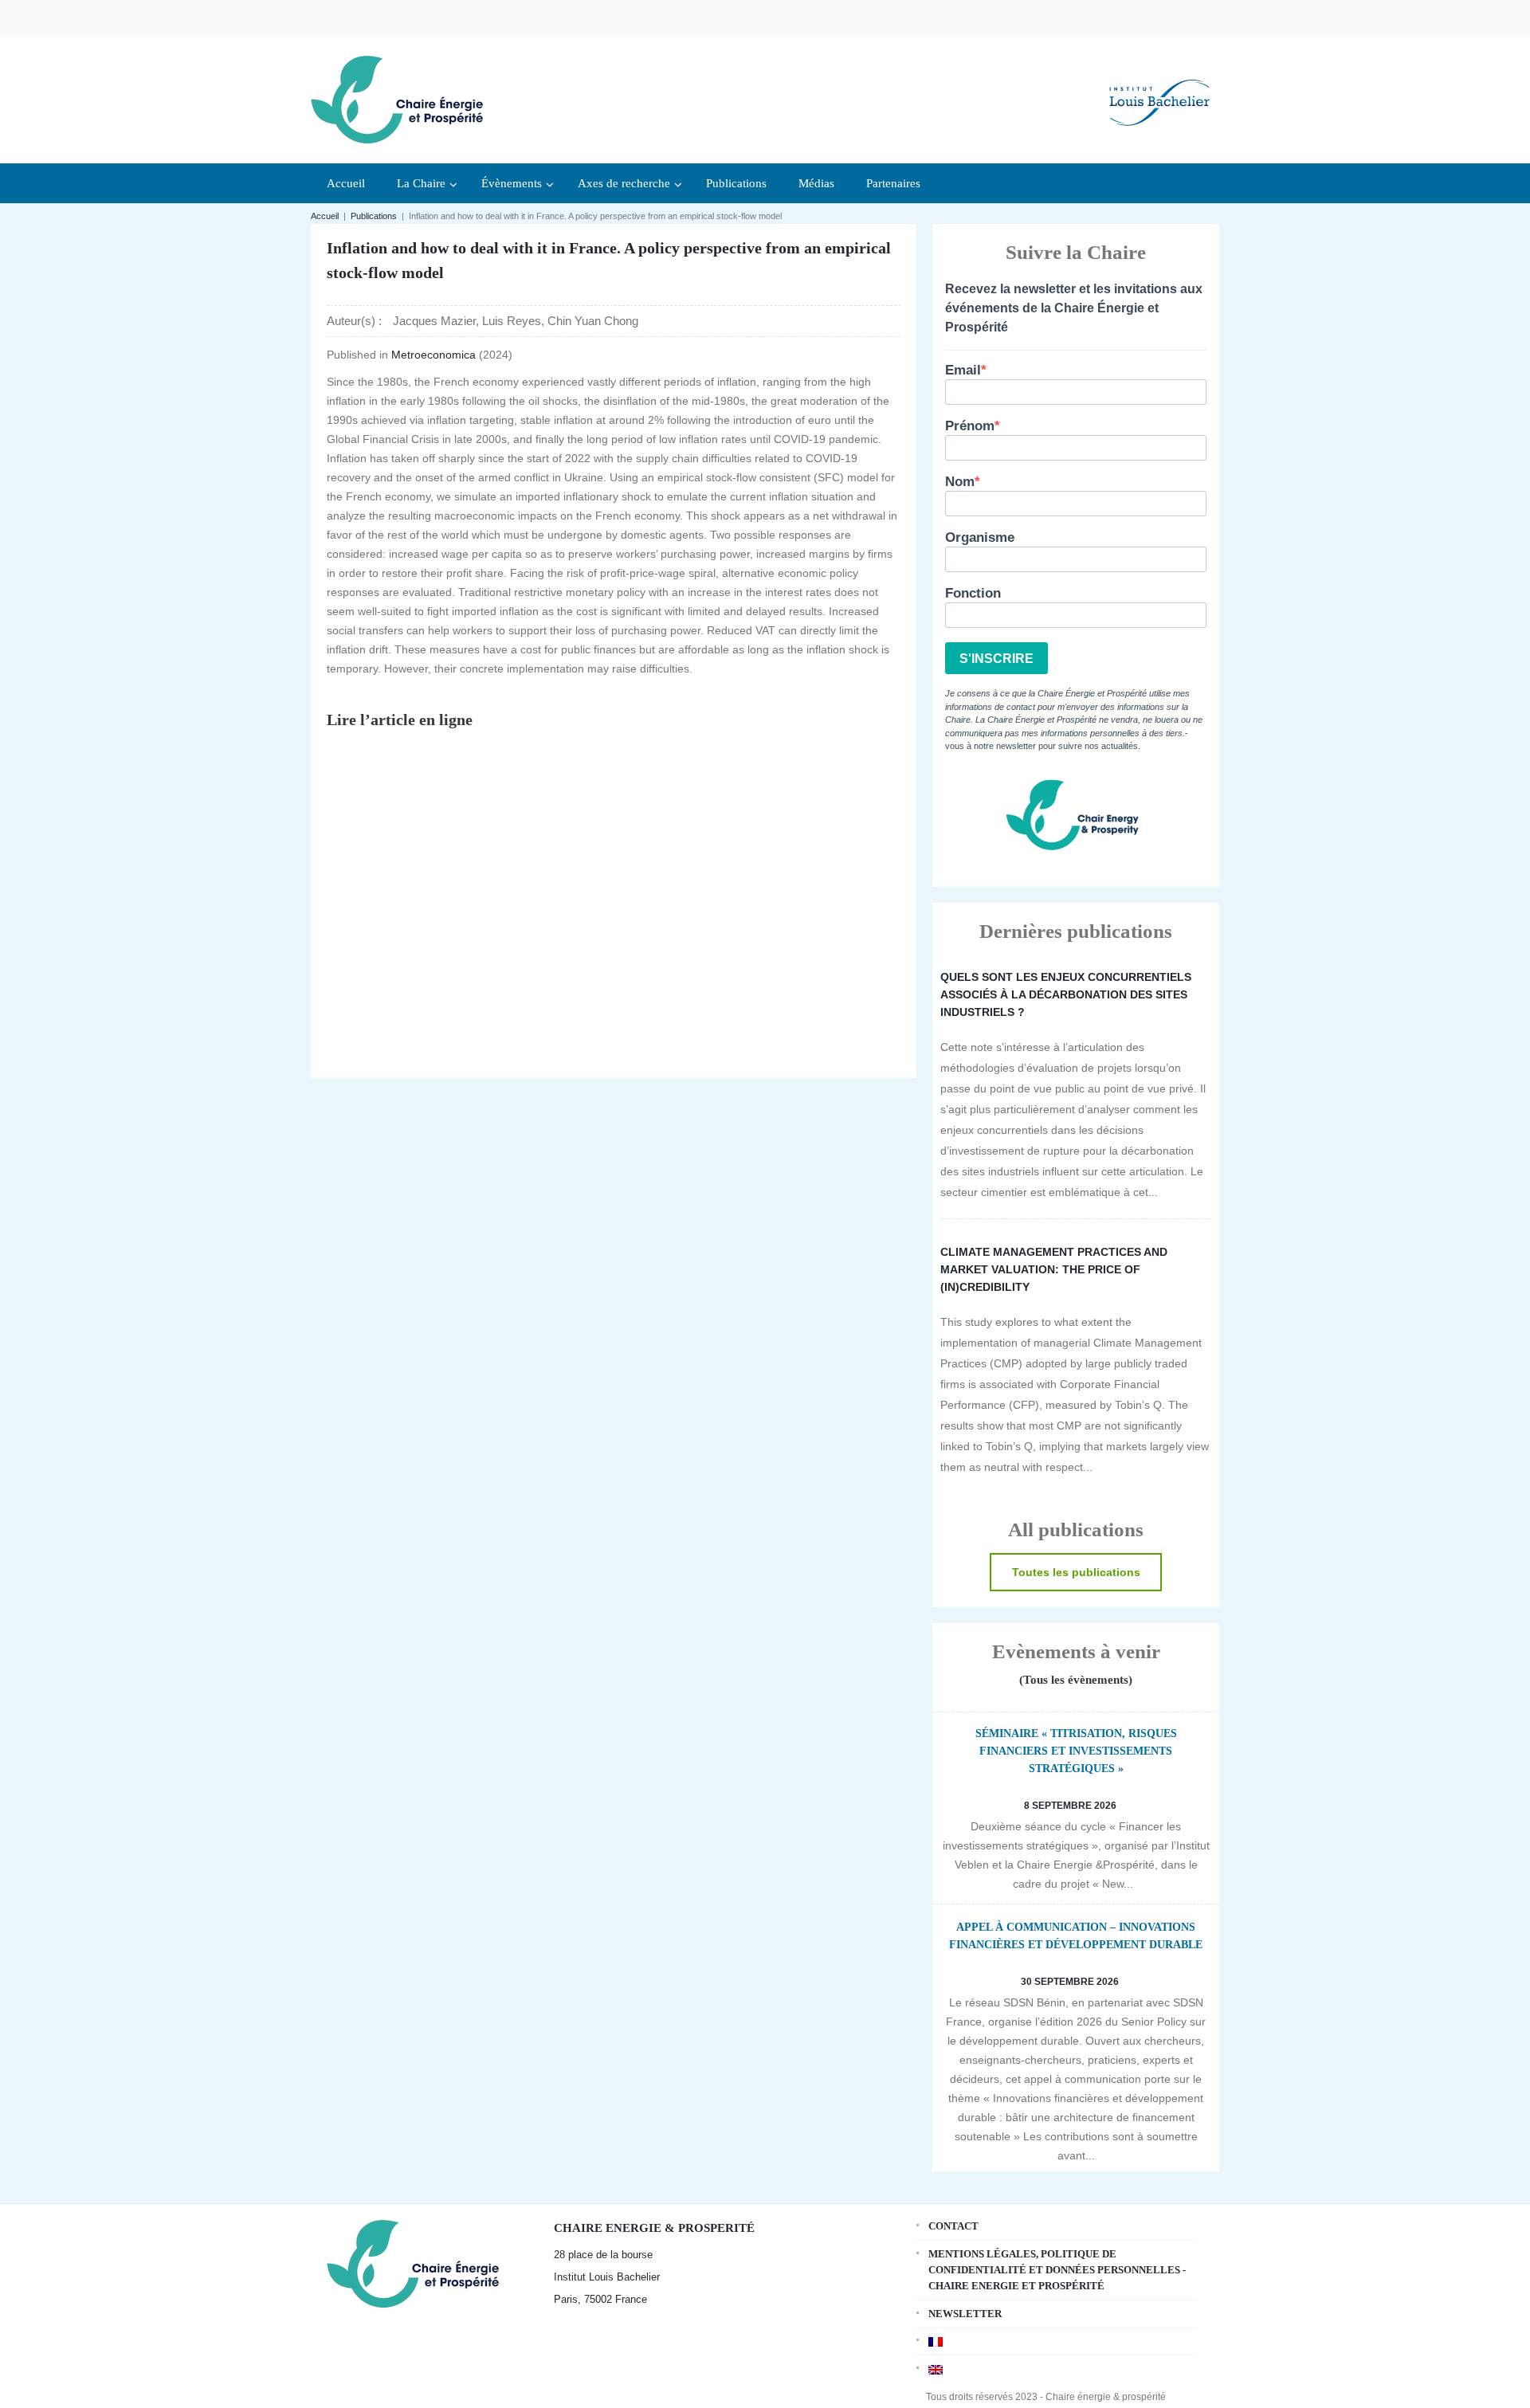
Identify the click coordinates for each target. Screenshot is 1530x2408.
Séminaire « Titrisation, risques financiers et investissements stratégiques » (1076, 1751)
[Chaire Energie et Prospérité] (397, 98)
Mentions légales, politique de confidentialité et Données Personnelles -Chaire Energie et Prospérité (1057, 2270)
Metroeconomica (435, 355)
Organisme (980, 537)
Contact (953, 2226)
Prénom (970, 426)
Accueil (325, 216)
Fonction (973, 593)
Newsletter (965, 2314)
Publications (374, 216)
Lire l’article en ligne (400, 720)
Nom (960, 482)
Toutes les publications (1076, 1572)
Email (963, 370)
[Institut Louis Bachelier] (1159, 90)
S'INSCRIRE (996, 659)
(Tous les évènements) (1076, 1680)
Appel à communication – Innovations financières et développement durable (1076, 1936)
